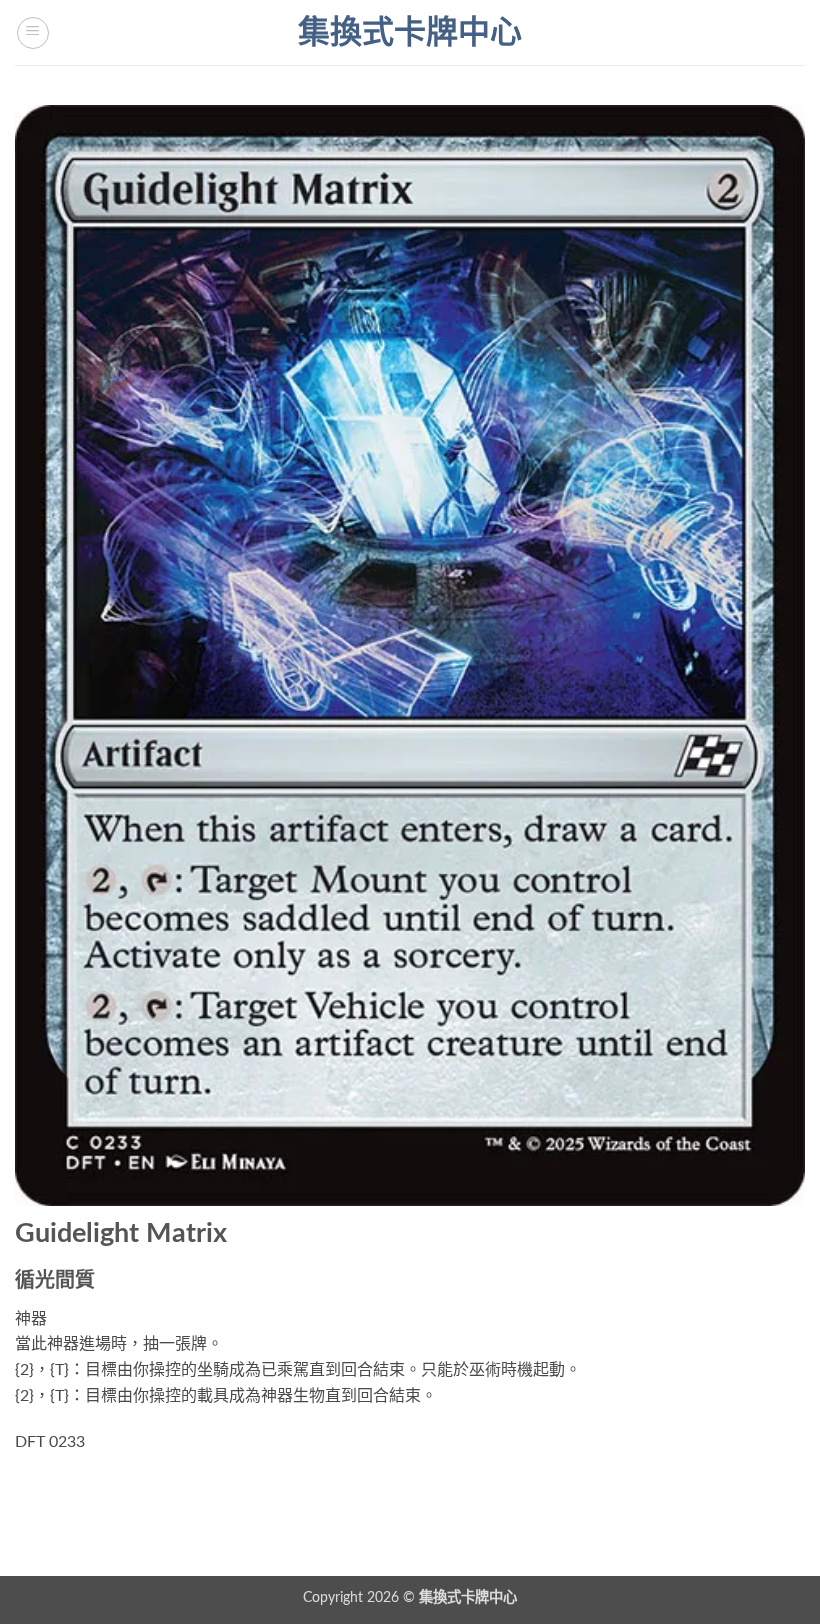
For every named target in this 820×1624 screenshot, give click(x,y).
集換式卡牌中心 (410, 33)
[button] (33, 33)
